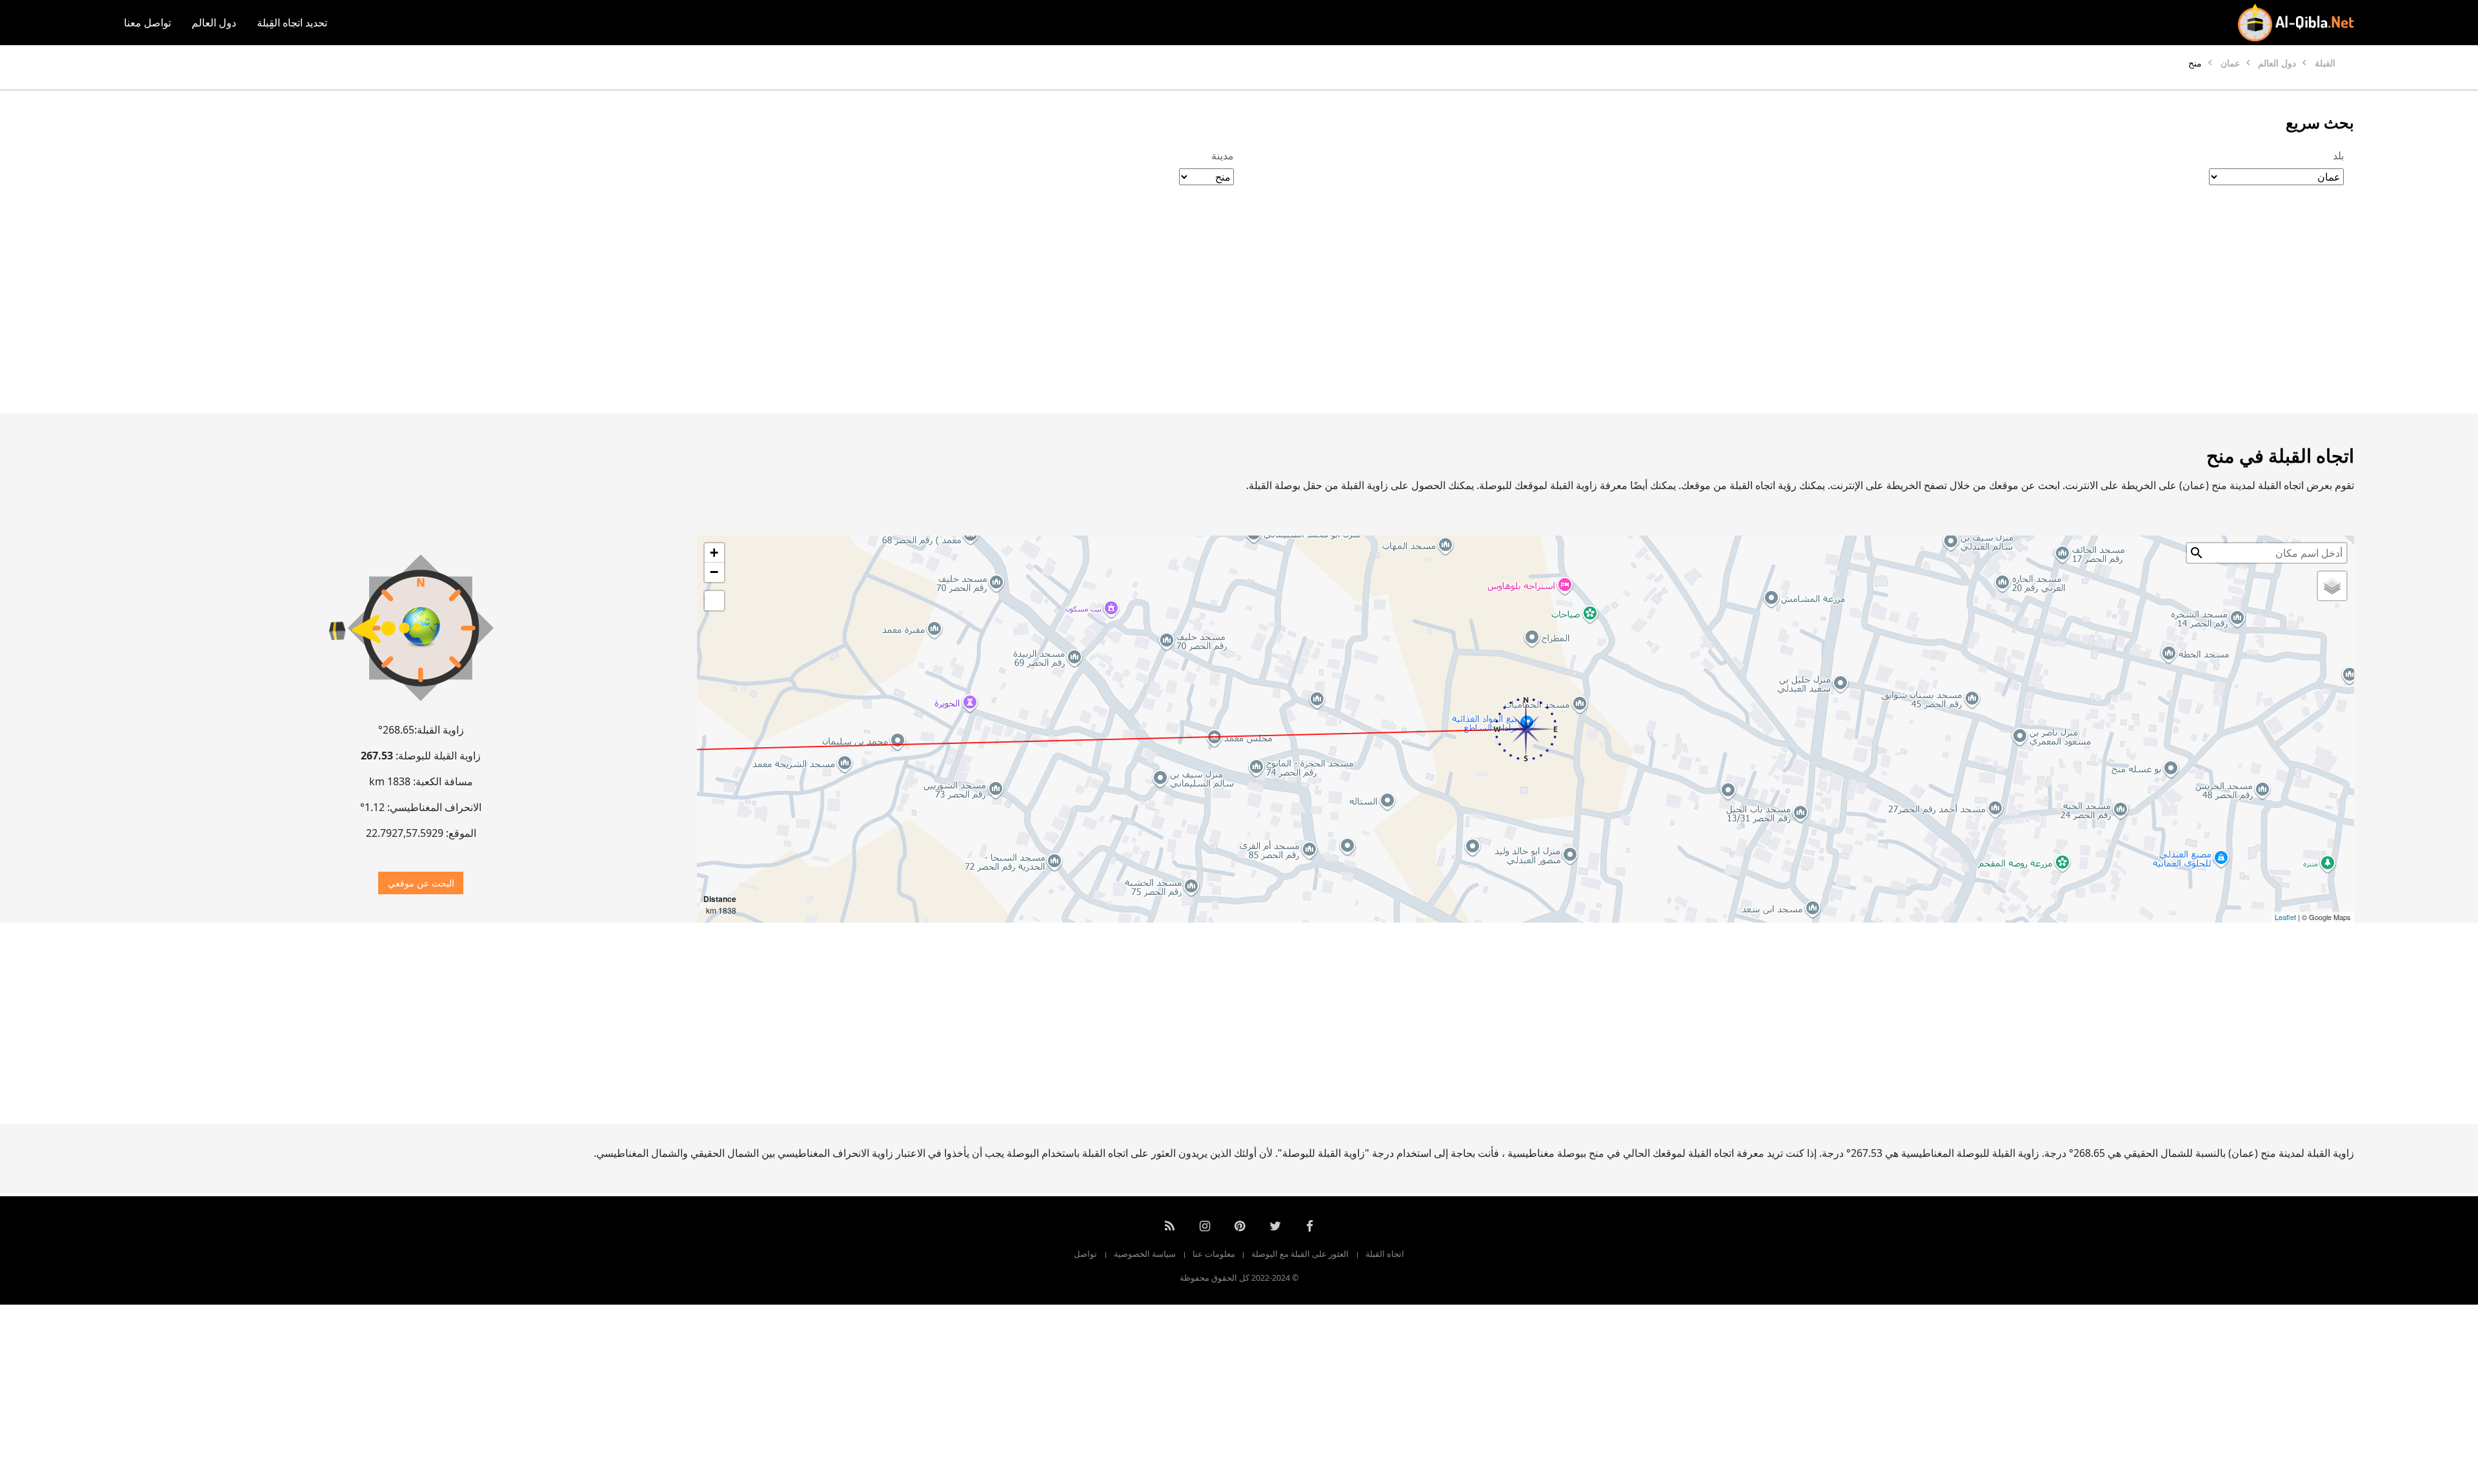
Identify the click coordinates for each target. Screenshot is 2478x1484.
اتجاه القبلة (1385, 1254)
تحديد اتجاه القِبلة (292, 23)
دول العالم (214, 23)
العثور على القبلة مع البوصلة (1300, 1254)
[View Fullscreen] (714, 601)
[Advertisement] (1270, 313)
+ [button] (714, 553)
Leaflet (2285, 917)
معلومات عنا (1214, 1254)
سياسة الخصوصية (1145, 1254)
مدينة (1223, 155)
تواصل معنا (147, 23)
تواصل (1085, 1254)
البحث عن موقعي (421, 883)
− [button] (714, 572)
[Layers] (2332, 586)
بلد (2338, 155)
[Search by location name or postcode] (2197, 553)
